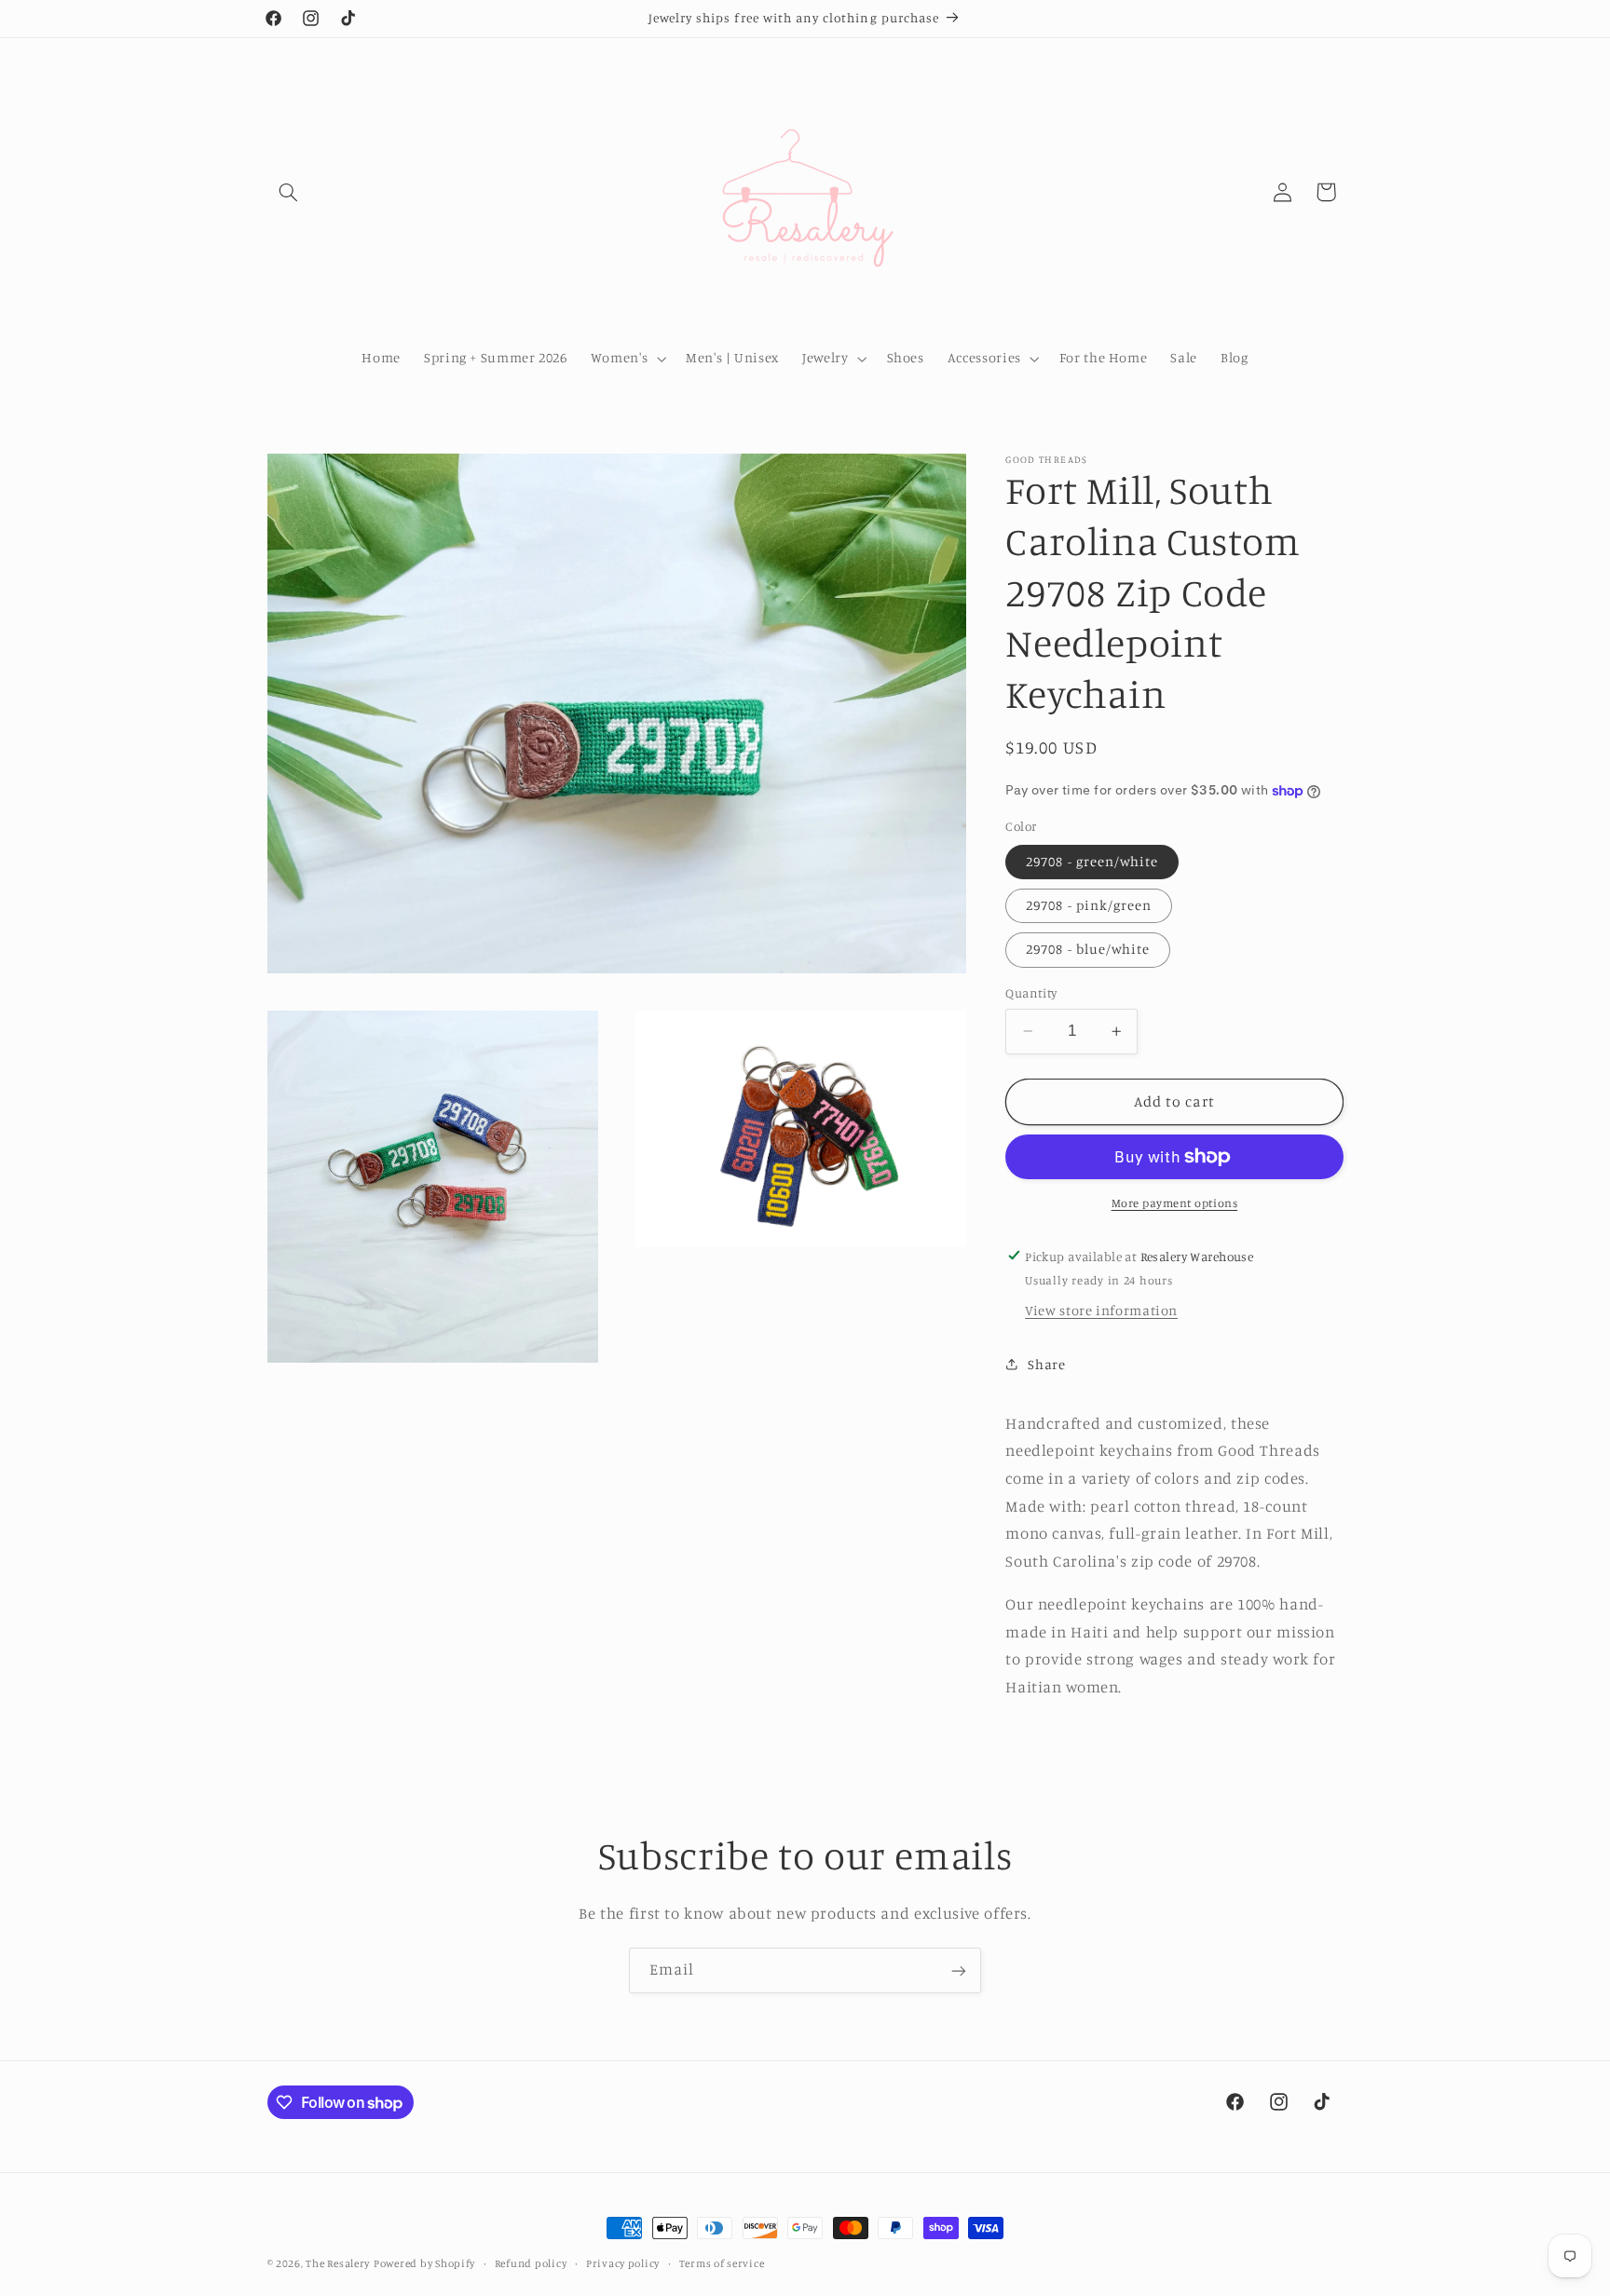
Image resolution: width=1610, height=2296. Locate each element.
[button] (289, 192)
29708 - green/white (1092, 861)
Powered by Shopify (424, 2263)
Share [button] (1046, 1363)
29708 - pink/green (1089, 905)
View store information (1101, 1310)
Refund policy (531, 2263)
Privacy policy (623, 2263)
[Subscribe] (959, 1970)
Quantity (1031, 993)
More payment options (1175, 1203)
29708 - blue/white (1088, 949)
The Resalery (338, 2263)
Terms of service (722, 2263)
